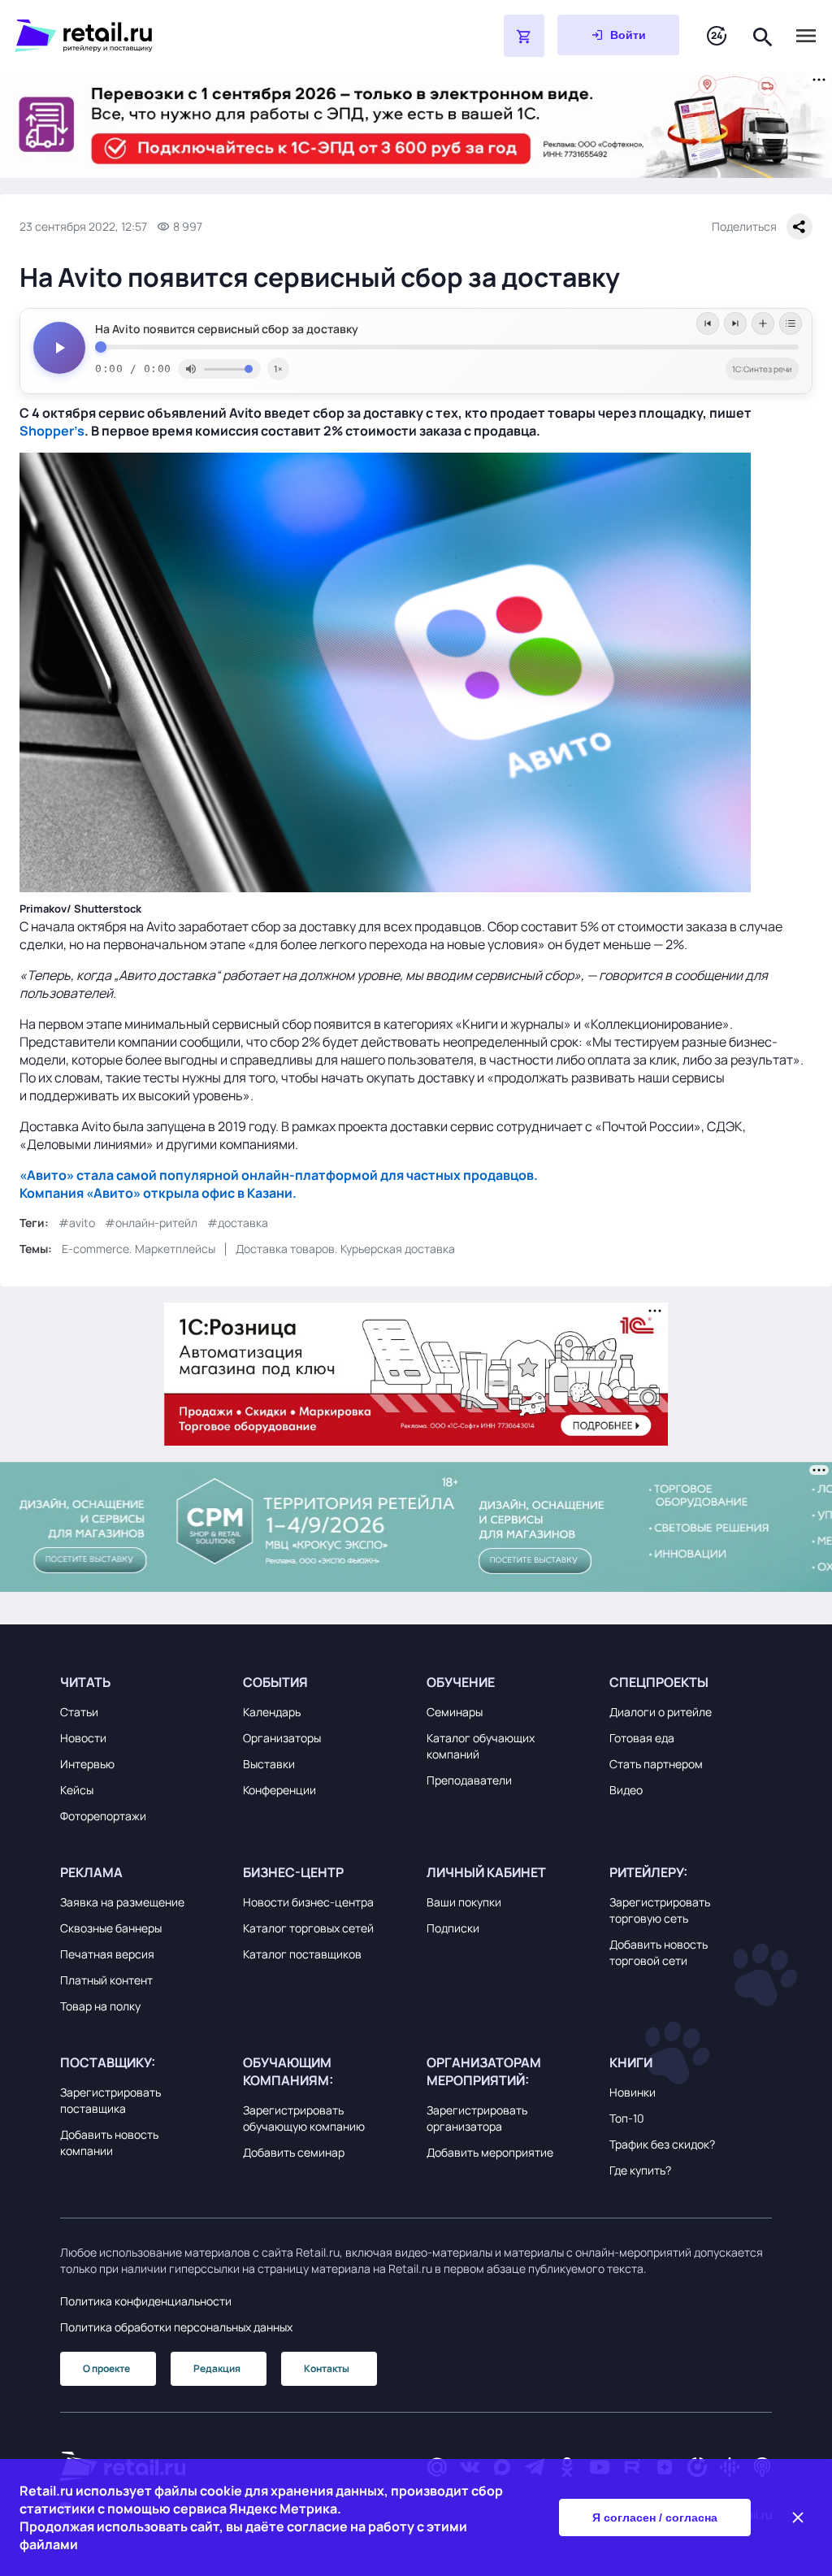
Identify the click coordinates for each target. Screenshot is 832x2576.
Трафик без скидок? (662, 2144)
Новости (83, 1738)
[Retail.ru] (218, 36)
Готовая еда (642, 1738)
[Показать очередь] (791, 323)
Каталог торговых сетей (308, 1928)
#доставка (238, 1223)
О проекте (106, 2368)
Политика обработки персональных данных (176, 2327)
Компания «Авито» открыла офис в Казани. (158, 1193)
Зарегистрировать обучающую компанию (304, 2118)
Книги (631, 2062)
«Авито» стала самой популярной (130, 1175)
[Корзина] (524, 36)
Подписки (453, 1928)
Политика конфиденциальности (146, 2301)
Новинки (633, 2092)
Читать (85, 1682)
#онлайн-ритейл (151, 1223)
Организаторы (282, 1738)
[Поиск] (763, 35)
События (275, 1682)
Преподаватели (469, 1780)
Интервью (87, 1764)
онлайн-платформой (310, 1175)
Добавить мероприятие (490, 2152)
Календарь (272, 1712)
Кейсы (77, 1790)
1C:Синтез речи (762, 369)
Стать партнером (656, 1764)
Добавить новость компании (109, 2142)
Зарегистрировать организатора (477, 2118)
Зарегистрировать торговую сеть (660, 1910)
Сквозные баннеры (111, 1928)
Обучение (461, 1682)
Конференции (279, 1790)
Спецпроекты (659, 1682)
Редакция (217, 2368)
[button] (141, 1682)
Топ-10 (627, 2118)
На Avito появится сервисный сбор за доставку (227, 329)
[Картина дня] (717, 36)
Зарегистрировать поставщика (110, 2100)
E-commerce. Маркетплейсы (139, 1249)
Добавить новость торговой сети (659, 1952)
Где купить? (640, 2170)
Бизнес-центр (293, 1872)
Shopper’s (52, 431)
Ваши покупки (464, 1902)
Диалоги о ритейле (661, 1712)
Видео (626, 1790)
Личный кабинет (486, 1872)
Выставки (269, 1764)
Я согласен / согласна (655, 2517)
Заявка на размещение (122, 1902)
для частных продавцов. (458, 1175)
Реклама (91, 1872)
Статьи (79, 1712)
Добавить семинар (294, 2152)
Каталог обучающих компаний (481, 1746)
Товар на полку (100, 2006)
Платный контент (106, 1980)
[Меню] (806, 36)
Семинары (455, 1712)
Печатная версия (107, 1954)
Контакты (327, 2368)
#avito (77, 1223)
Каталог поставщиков (302, 1954)
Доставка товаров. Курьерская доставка (345, 1249)
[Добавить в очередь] (763, 323)
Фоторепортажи (103, 1816)
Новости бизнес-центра (308, 1902)
